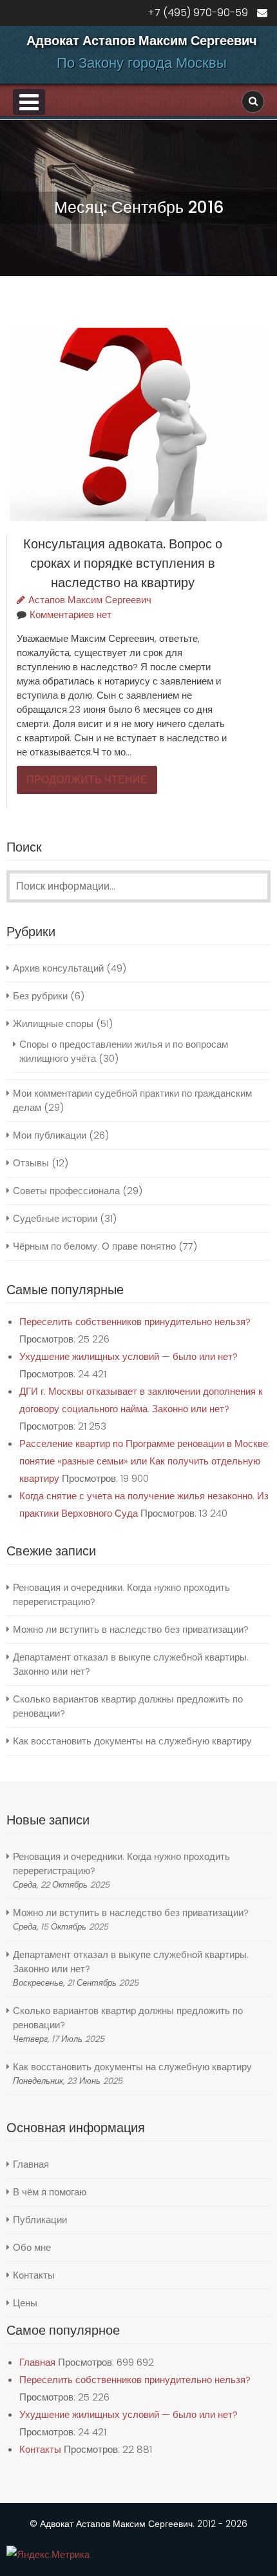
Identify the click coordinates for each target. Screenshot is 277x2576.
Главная (31, 2164)
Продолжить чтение (87, 780)
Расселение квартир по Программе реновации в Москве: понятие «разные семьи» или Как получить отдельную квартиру (145, 1461)
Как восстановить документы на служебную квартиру (132, 1741)
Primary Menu (29, 102)
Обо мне (32, 2247)
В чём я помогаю (50, 2192)
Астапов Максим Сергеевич (90, 600)
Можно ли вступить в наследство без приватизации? (131, 1629)
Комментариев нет (71, 614)
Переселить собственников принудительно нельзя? (135, 1322)
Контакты (34, 2275)
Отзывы (31, 1163)
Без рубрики (40, 996)
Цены (25, 2303)
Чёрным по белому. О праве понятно (94, 1246)
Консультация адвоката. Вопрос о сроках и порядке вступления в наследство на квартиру (123, 563)
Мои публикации (50, 1135)
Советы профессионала (66, 1191)
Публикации (40, 2220)
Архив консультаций (58, 968)
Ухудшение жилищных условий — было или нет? (129, 1356)
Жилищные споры (53, 1023)
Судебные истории (55, 1218)
